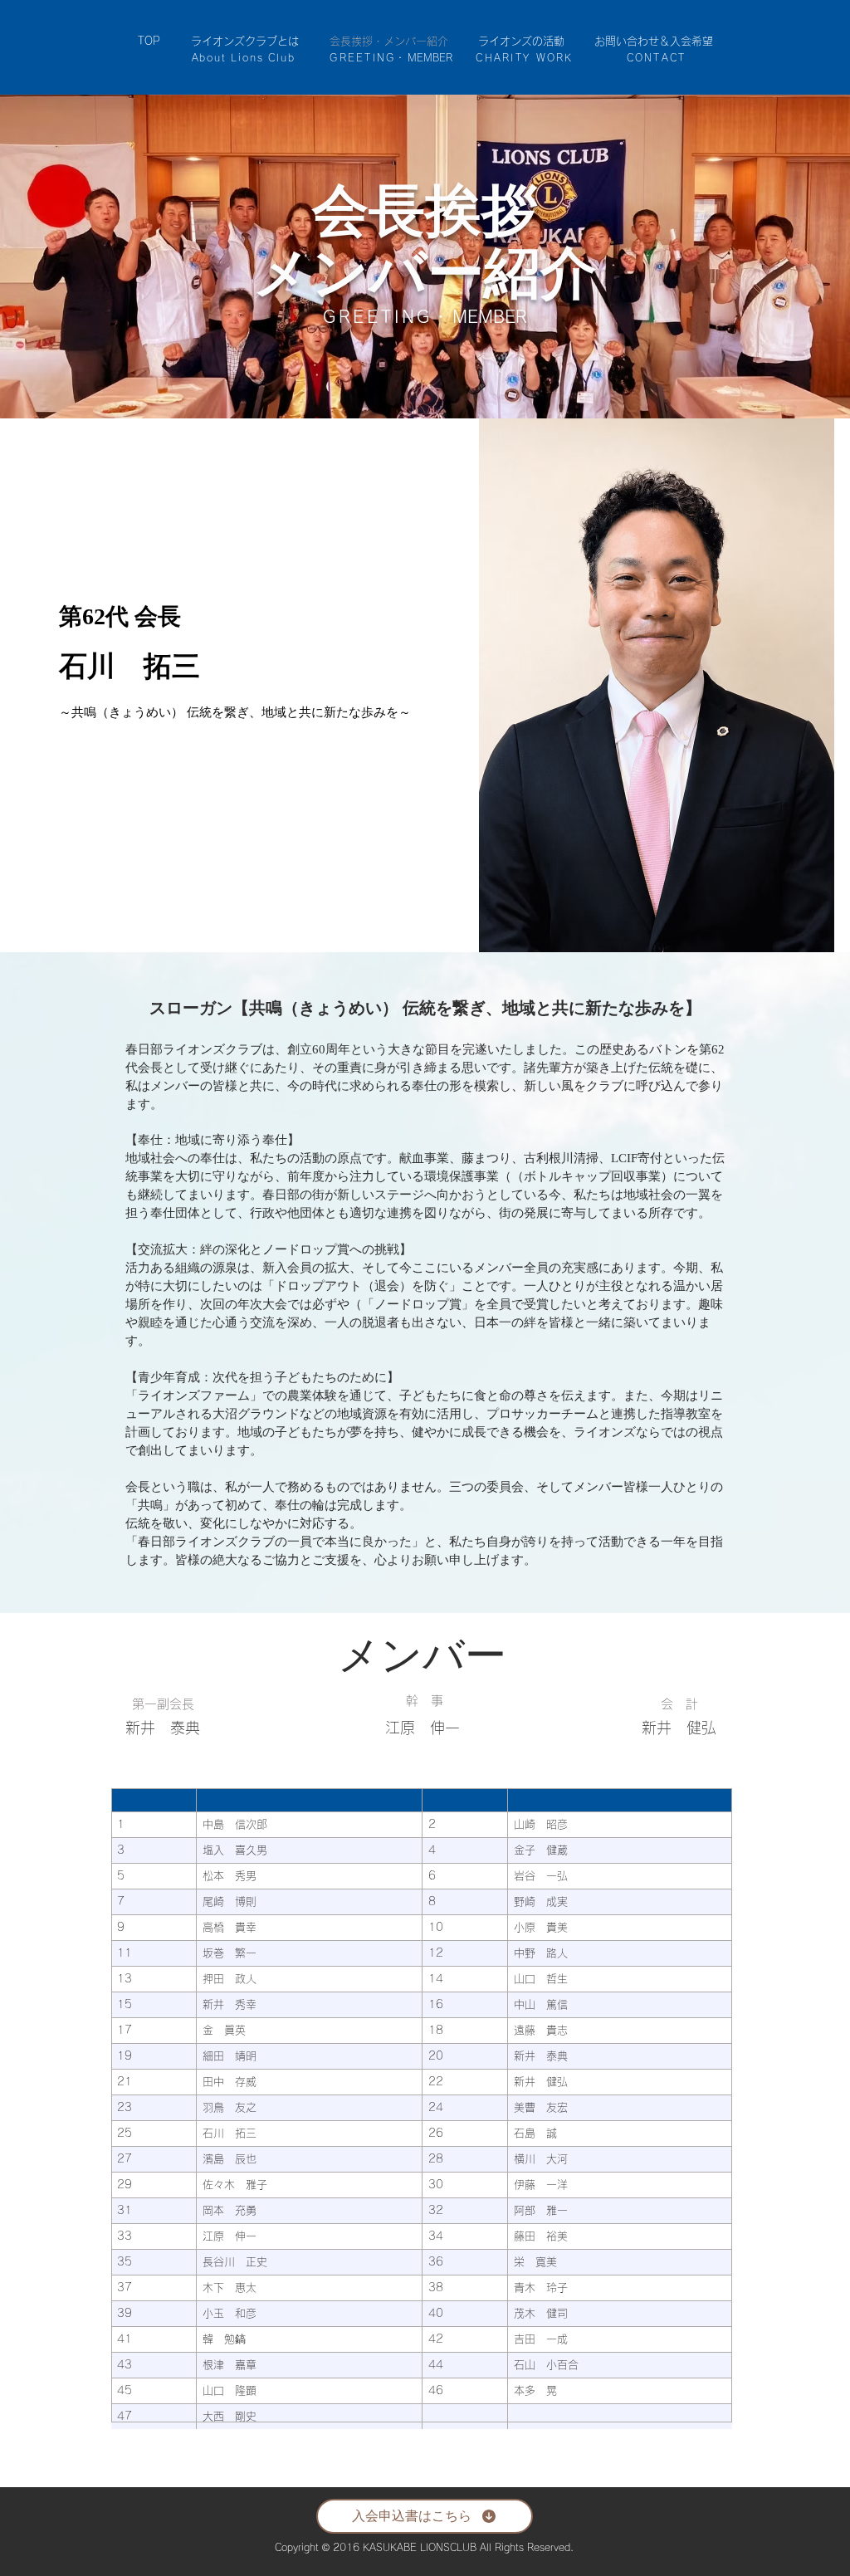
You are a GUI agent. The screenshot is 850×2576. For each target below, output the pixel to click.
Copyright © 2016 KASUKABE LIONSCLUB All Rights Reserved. (424, 2547)
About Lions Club (244, 57)
